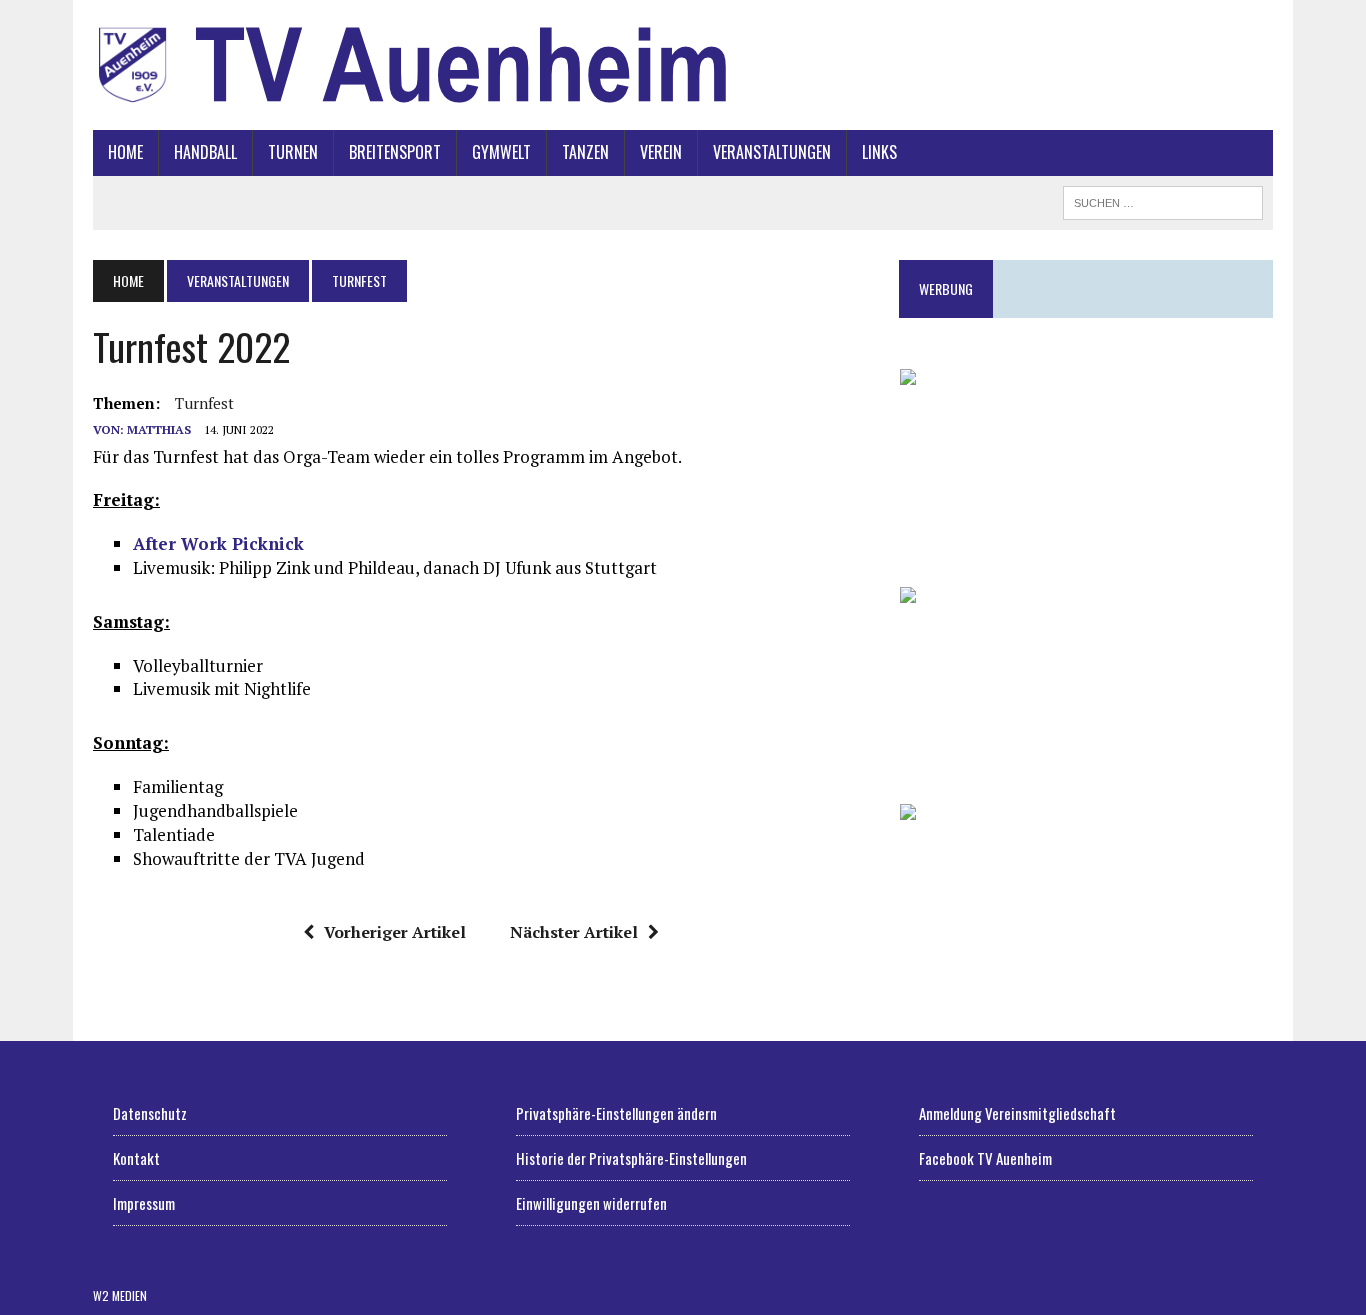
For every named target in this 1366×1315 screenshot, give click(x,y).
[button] (1086, 462)
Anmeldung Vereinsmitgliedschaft (1017, 1113)
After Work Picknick (218, 543)
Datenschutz (150, 1113)
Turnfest (204, 403)
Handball (205, 152)
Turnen (293, 152)
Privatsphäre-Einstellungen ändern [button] (616, 1113)
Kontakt (136, 1158)
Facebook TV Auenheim (985, 1158)
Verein (661, 152)
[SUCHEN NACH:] (1163, 200)
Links (879, 152)
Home (125, 152)
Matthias (159, 429)
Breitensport (395, 152)
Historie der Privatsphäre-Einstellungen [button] (631, 1158)
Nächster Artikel (574, 932)
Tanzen (585, 152)
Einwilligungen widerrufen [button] (591, 1203)
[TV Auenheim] (683, 65)
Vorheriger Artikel (395, 932)
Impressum (144, 1203)
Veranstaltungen (772, 152)
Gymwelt (501, 152)
